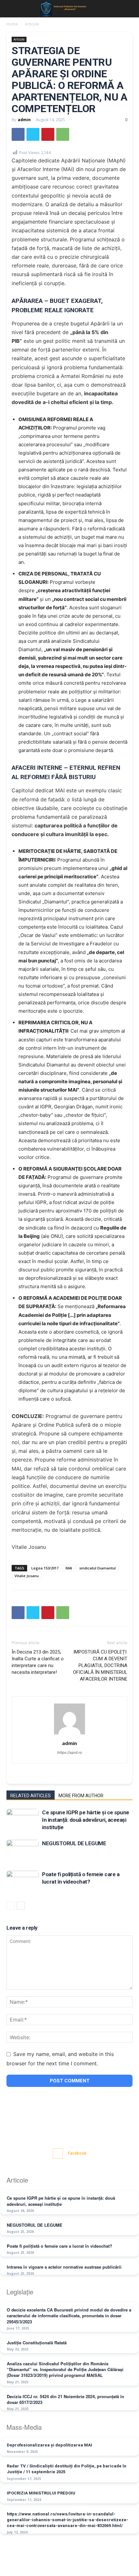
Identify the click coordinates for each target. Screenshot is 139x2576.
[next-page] (21, 1906)
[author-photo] (69, 1734)
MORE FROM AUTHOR (81, 1796)
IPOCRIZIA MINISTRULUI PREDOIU (41, 2493)
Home (12, 24)
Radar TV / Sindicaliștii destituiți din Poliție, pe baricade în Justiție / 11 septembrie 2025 (67, 2469)
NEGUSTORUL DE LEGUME (74, 1843)
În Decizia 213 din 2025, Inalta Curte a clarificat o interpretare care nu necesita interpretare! (38, 1662)
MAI (69, 1568)
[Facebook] (18, 134)
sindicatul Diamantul (97, 1568)
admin (24, 120)
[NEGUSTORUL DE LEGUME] (23, 1851)
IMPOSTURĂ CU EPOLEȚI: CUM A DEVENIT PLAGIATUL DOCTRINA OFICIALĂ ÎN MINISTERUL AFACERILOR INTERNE (100, 1665)
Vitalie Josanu (27, 1576)
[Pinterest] (48, 134)
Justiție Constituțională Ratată (37, 2343)
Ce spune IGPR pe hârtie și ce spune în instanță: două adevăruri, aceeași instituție (86, 1820)
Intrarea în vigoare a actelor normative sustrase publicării (64, 2267)
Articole (32, 24)
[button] (10, 9)
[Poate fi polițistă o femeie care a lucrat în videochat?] (23, 1882)
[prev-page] (11, 1906)
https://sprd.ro (70, 1752)
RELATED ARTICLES (31, 1796)
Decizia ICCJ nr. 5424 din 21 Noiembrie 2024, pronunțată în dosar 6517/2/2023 (65, 2399)
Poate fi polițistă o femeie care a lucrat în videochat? (59, 2246)
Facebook (77, 2153)
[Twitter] (33, 134)
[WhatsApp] (63, 134)
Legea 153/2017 (45, 1568)
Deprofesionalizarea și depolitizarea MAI (49, 2445)
